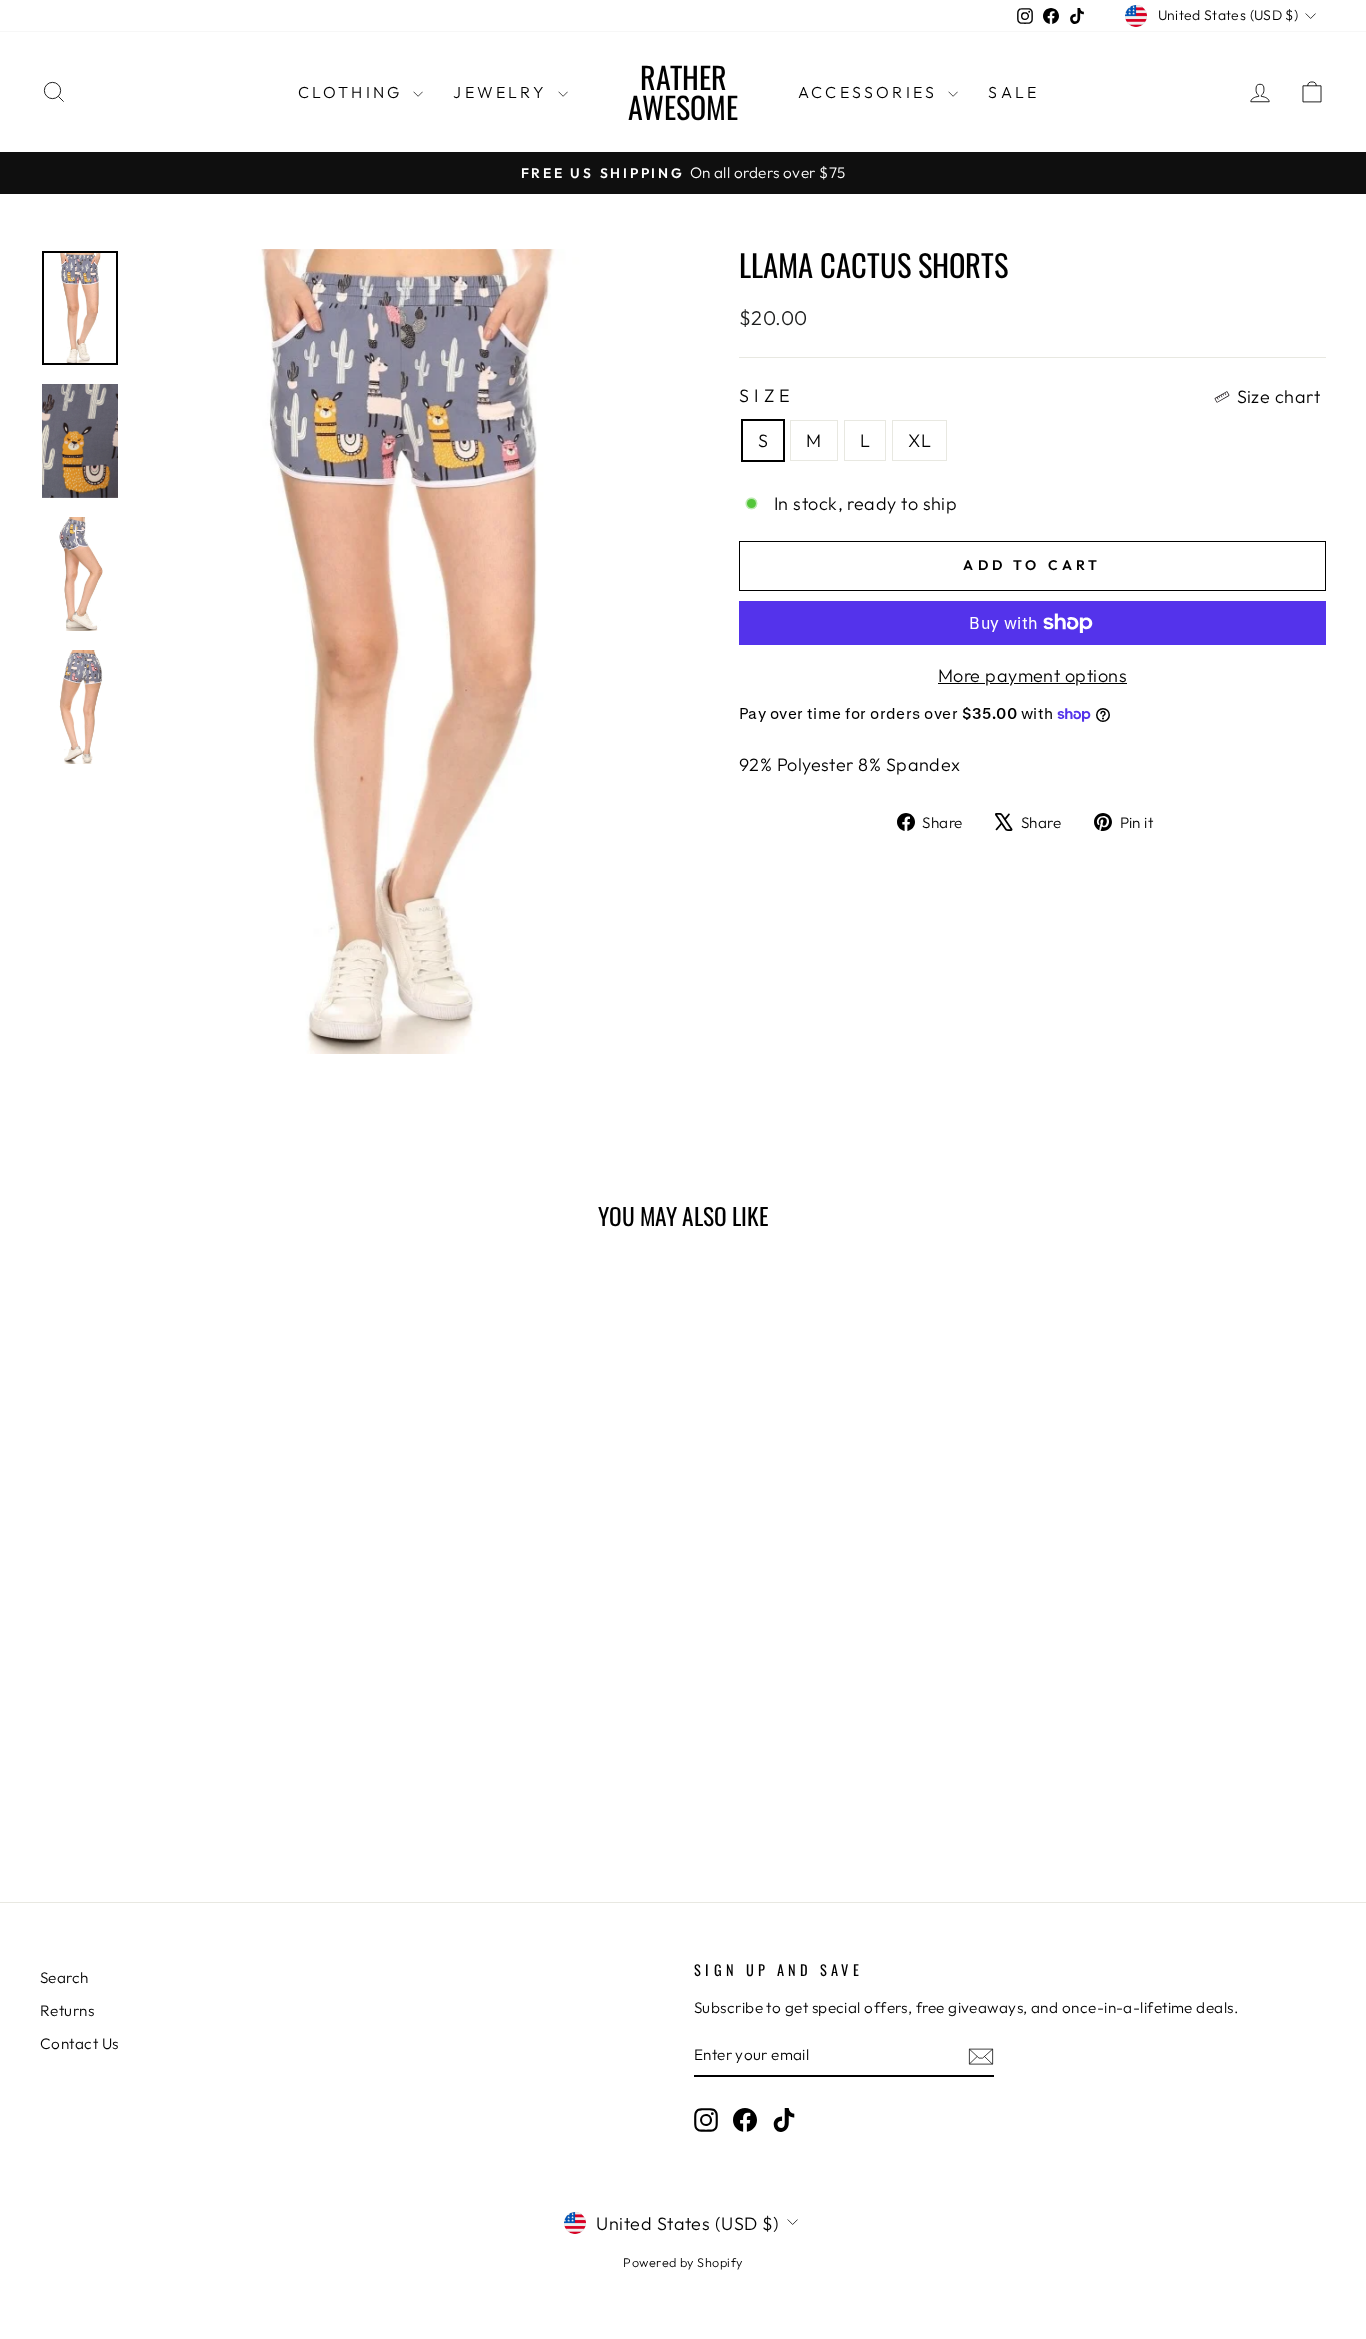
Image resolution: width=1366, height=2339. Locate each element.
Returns (67, 2010)
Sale (1013, 92)
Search (64, 1977)
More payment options (1032, 675)
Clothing (353, 92)
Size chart (1279, 396)
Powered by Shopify (682, 2262)
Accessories (870, 92)
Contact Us (79, 2043)
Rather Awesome (683, 91)
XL (919, 440)
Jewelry (503, 92)
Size (1029, 396)
